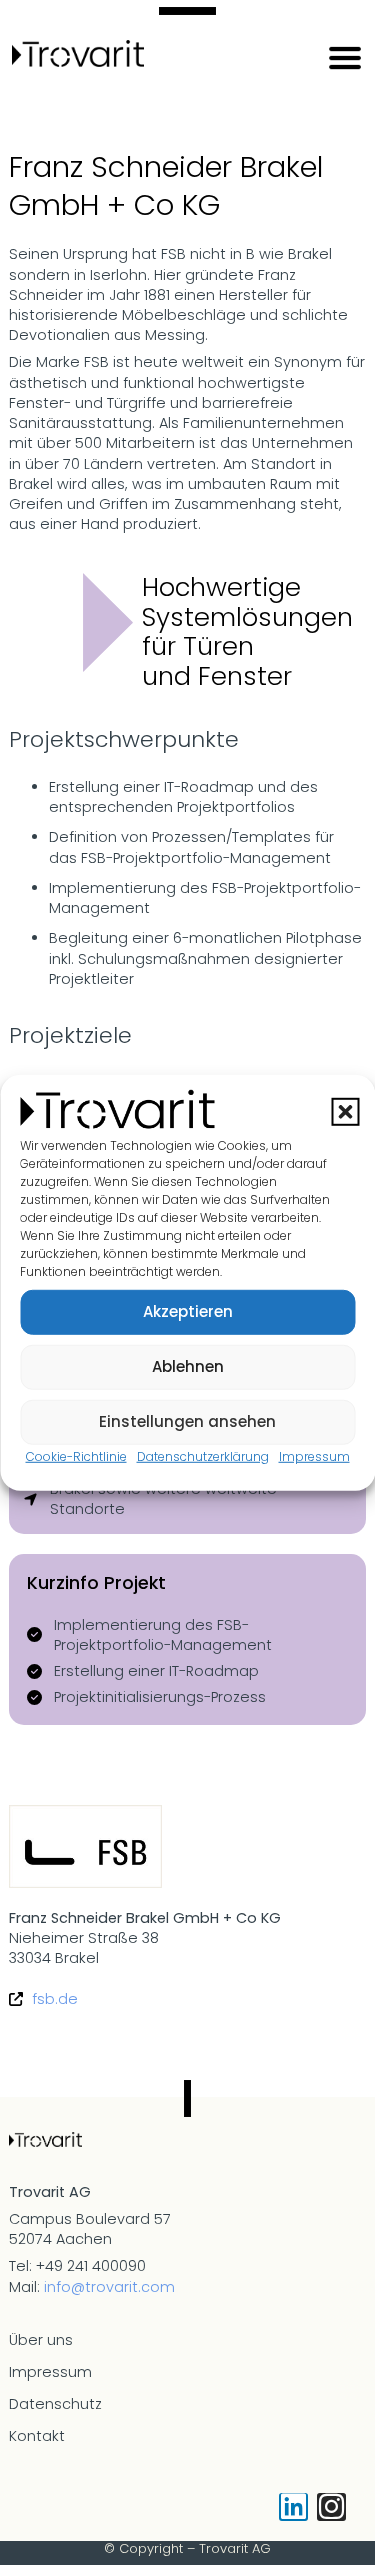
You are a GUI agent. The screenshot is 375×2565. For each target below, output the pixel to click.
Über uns (41, 2340)
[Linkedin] (293, 2507)
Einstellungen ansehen (187, 1421)
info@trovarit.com (109, 2287)
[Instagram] (331, 2507)
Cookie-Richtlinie (76, 1455)
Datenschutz (55, 2404)
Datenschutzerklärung (203, 1455)
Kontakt (37, 2436)
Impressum (314, 1455)
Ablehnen (188, 1366)
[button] (345, 1112)
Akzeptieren (188, 1311)
